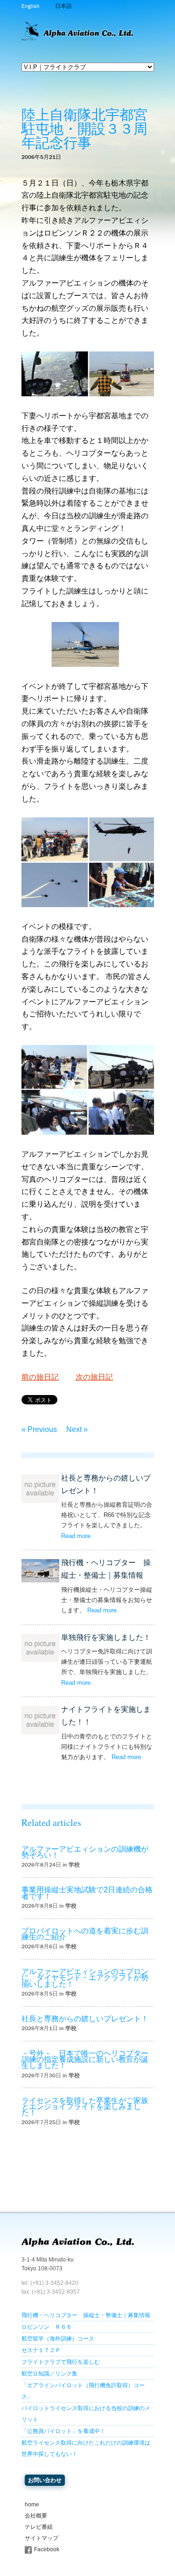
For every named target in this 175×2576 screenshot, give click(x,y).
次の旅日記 (94, 1377)
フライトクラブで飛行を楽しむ (61, 2362)
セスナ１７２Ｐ (41, 2350)
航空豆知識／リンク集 (49, 2374)
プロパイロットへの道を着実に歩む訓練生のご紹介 (85, 1934)
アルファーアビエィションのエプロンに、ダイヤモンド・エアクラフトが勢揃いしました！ (85, 1978)
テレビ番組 (39, 2527)
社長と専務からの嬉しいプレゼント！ (85, 2019)
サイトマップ (42, 2538)
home (32, 2504)
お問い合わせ (45, 2480)
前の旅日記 (40, 1377)
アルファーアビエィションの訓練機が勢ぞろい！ (85, 1852)
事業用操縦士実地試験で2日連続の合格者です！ (87, 1893)
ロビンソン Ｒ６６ (47, 2327)
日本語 (63, 6)
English (30, 6)
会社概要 (36, 2516)
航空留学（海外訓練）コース (58, 2339)
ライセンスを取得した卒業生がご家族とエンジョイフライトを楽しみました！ (85, 2107)
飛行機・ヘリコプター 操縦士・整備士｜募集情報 (86, 2315)
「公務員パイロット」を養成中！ (63, 2431)
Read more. (77, 1536)
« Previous (39, 1429)
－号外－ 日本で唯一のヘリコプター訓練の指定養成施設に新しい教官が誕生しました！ (85, 2059)
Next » (77, 1429)
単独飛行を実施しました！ (106, 1637)
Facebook (47, 2549)
